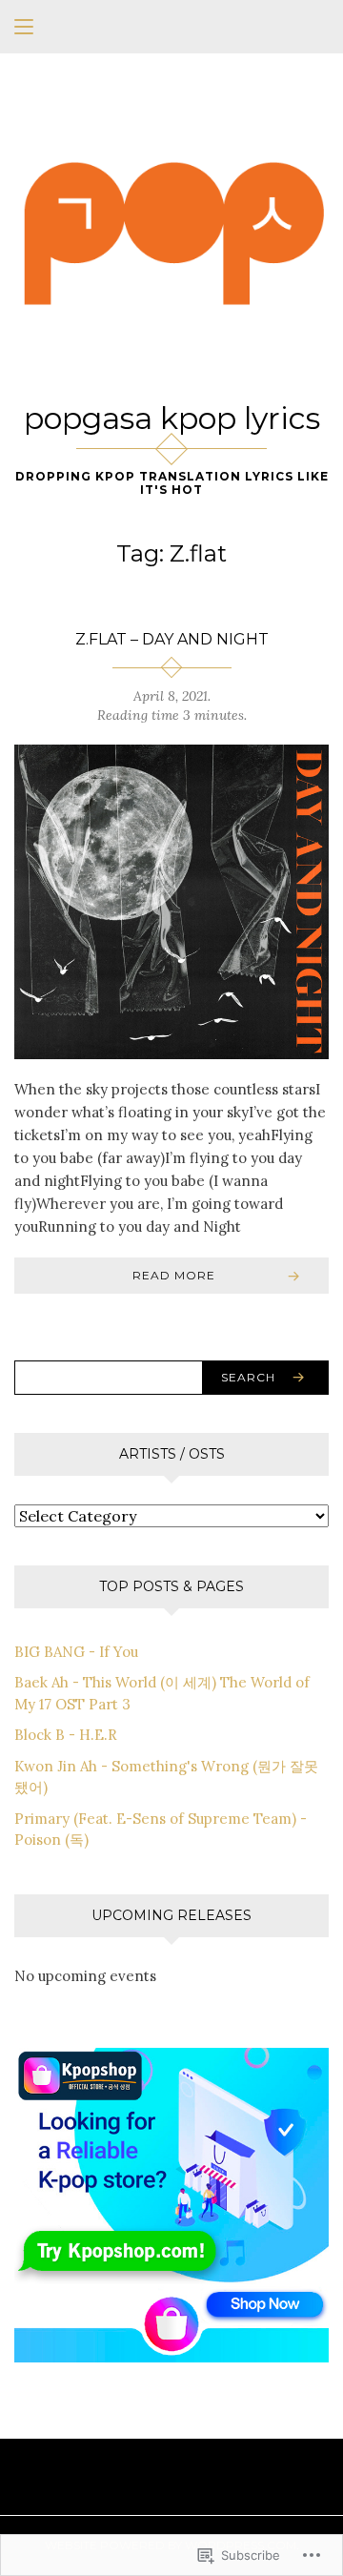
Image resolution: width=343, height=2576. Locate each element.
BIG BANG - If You (76, 1652)
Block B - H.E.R (66, 1735)
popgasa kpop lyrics (172, 418)
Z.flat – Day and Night (172, 639)
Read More (174, 1275)
